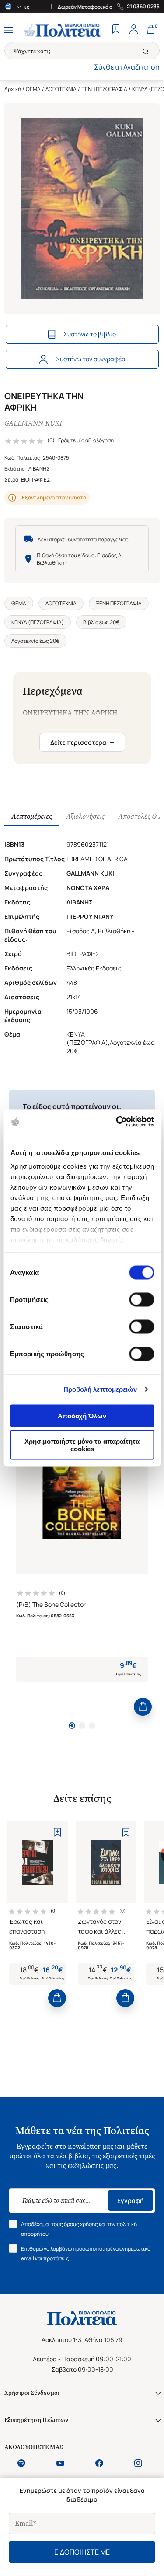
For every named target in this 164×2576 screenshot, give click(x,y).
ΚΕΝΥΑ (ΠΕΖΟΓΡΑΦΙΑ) (38, 622)
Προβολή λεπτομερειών (100, 1389)
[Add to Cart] (143, 1707)
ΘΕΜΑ (33, 89)
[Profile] (133, 30)
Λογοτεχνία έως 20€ (35, 641)
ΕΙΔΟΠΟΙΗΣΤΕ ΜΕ (82, 2552)
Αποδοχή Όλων (82, 1415)
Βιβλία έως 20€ (101, 622)
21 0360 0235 (143, 7)
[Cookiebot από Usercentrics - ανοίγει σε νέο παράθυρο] (117, 1122)
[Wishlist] (116, 30)
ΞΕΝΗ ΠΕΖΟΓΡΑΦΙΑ (104, 89)
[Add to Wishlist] (57, 1832)
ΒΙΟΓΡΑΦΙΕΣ (36, 480)
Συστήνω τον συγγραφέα (91, 359)
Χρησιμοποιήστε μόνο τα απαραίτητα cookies (82, 1445)
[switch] (141, 1299)
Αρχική (13, 89)
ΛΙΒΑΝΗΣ (39, 469)
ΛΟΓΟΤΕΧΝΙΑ (61, 89)
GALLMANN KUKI (33, 423)
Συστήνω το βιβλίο (90, 334)
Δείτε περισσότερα (82, 742)
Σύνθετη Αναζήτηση (127, 67)
